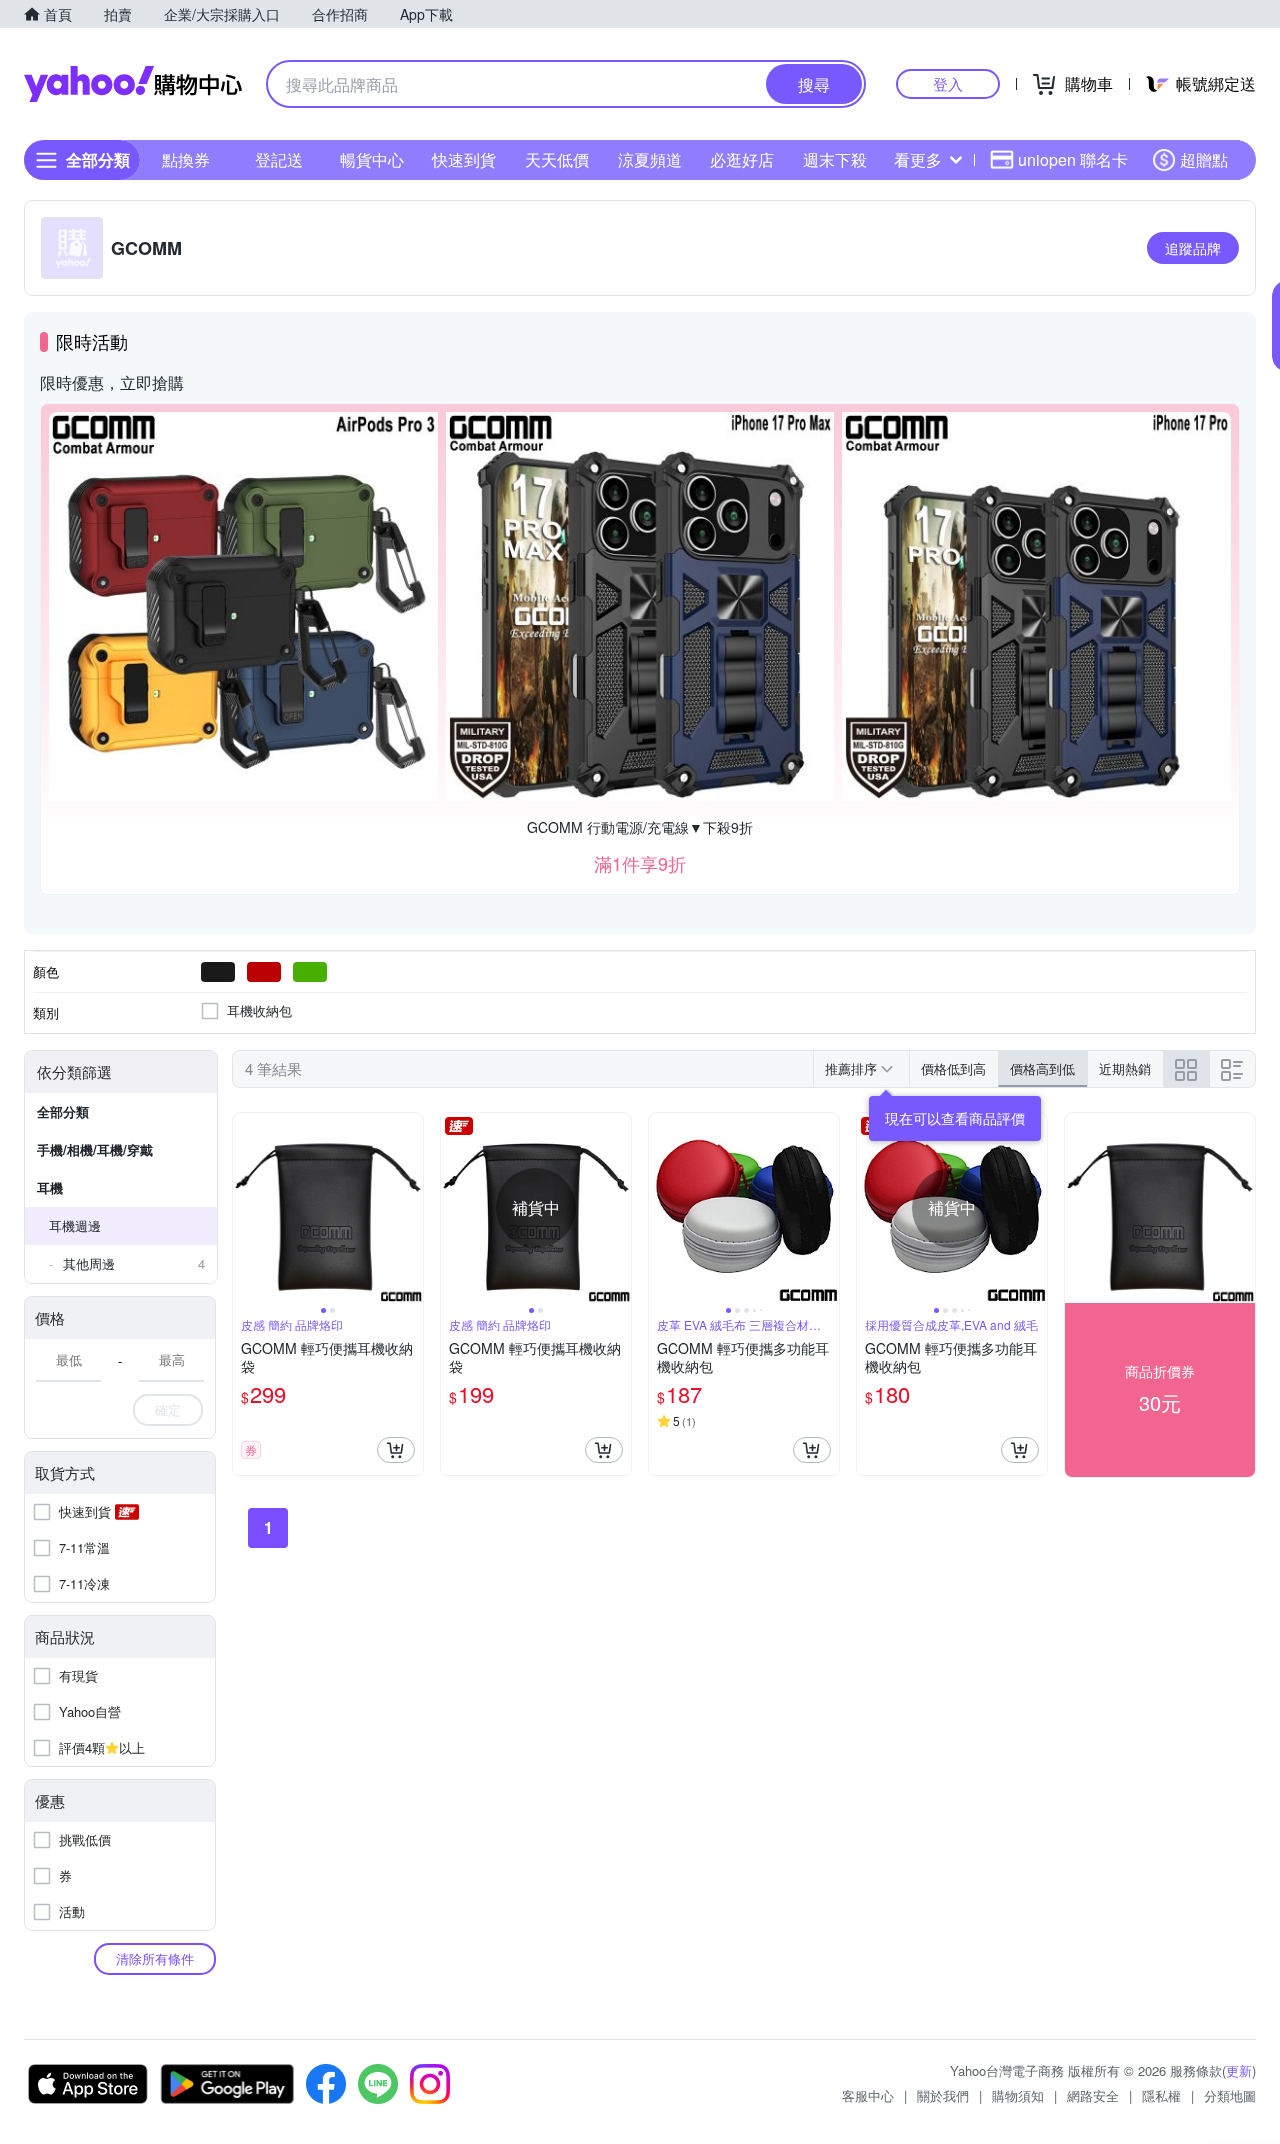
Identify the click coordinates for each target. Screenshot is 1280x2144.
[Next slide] (410, 1208)
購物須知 (1018, 2095)
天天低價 (557, 159)
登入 (948, 83)
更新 (1239, 2070)
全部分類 (63, 1111)
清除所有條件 (155, 1958)
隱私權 (1161, 2095)
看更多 (918, 159)
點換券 (186, 159)
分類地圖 (1230, 2095)
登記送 (279, 159)
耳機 (50, 1187)
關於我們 (943, 2095)
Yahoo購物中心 (133, 84)
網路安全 (1093, 2095)
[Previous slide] (246, 1208)
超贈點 (1204, 159)
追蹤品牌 (1193, 248)
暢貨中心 (372, 159)
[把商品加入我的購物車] (396, 1450)
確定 (168, 1409)
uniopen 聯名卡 (1073, 159)
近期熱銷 (1125, 1068)
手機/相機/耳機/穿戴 (95, 1149)
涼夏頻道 (650, 159)
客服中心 (868, 2095)
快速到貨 (464, 159)
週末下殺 (835, 159)
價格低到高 (953, 1068)
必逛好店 (742, 159)
